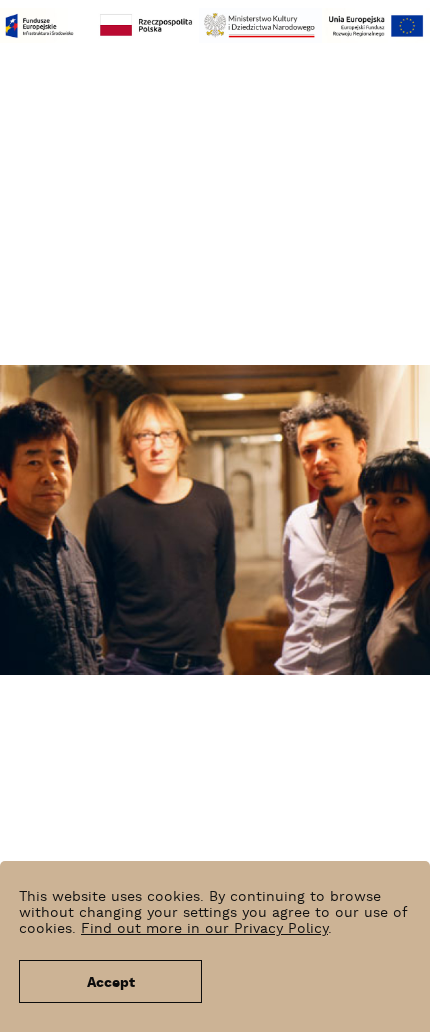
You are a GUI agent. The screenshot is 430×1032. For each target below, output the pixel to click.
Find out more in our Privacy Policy (204, 929)
